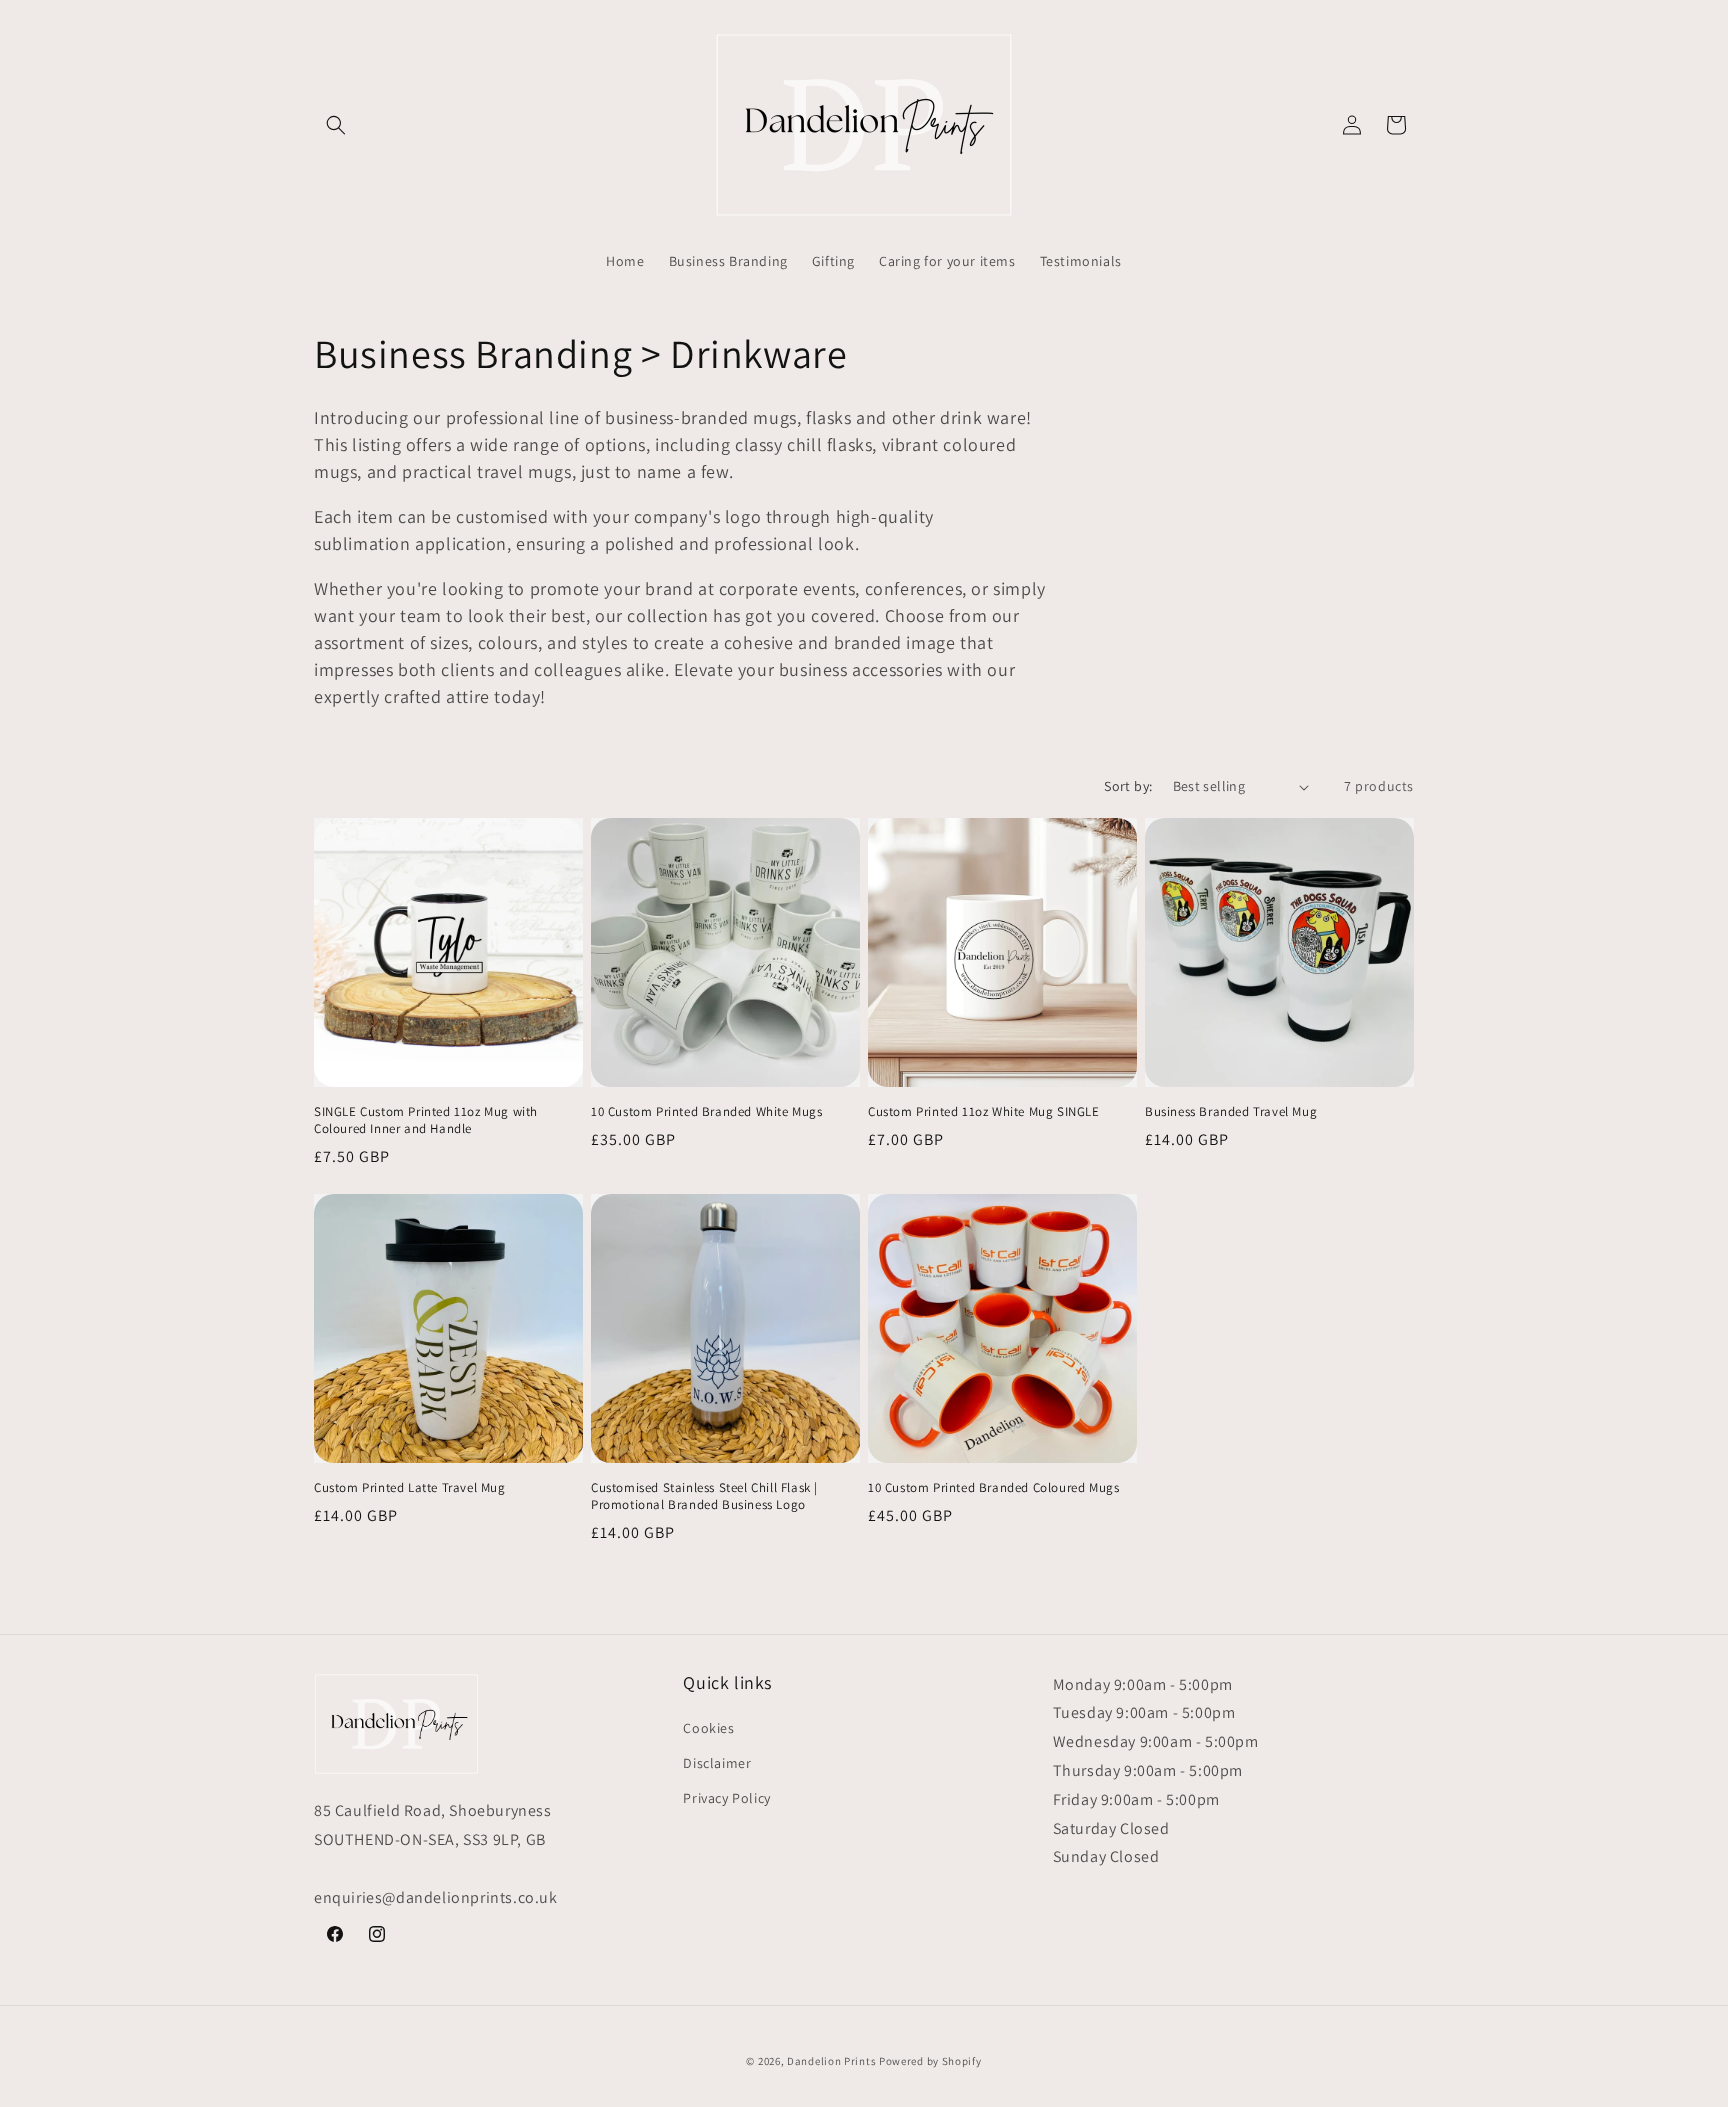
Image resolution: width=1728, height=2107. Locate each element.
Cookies (708, 1728)
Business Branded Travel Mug (1231, 1112)
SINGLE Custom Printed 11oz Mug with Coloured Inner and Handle (426, 1120)
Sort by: (1128, 786)
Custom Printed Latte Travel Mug (410, 1488)
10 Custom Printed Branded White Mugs (707, 1112)
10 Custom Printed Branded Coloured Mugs (993, 1488)
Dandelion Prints (831, 2061)
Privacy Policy (726, 1798)
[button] (336, 125)
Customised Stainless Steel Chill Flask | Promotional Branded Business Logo (704, 1496)
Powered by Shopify (930, 2061)
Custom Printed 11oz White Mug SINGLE (984, 1112)
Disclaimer (717, 1763)
